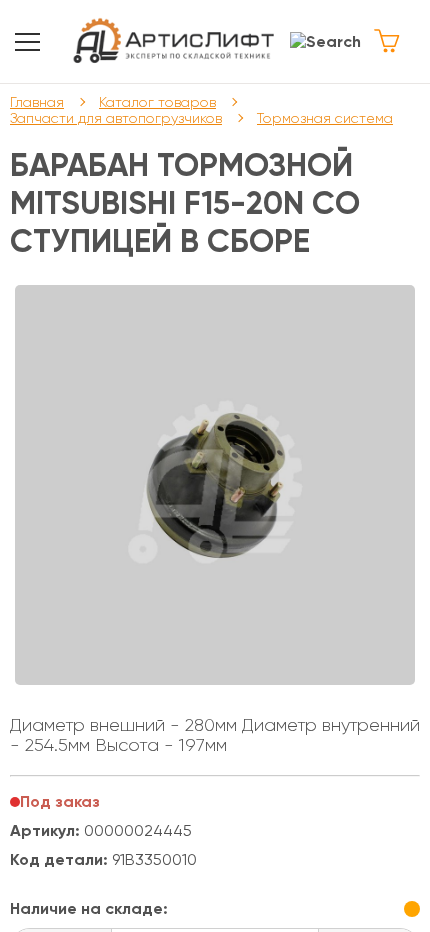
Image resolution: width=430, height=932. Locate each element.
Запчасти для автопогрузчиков (116, 118)
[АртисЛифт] (174, 41)
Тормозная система (325, 118)
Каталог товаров (157, 102)
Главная (37, 102)
